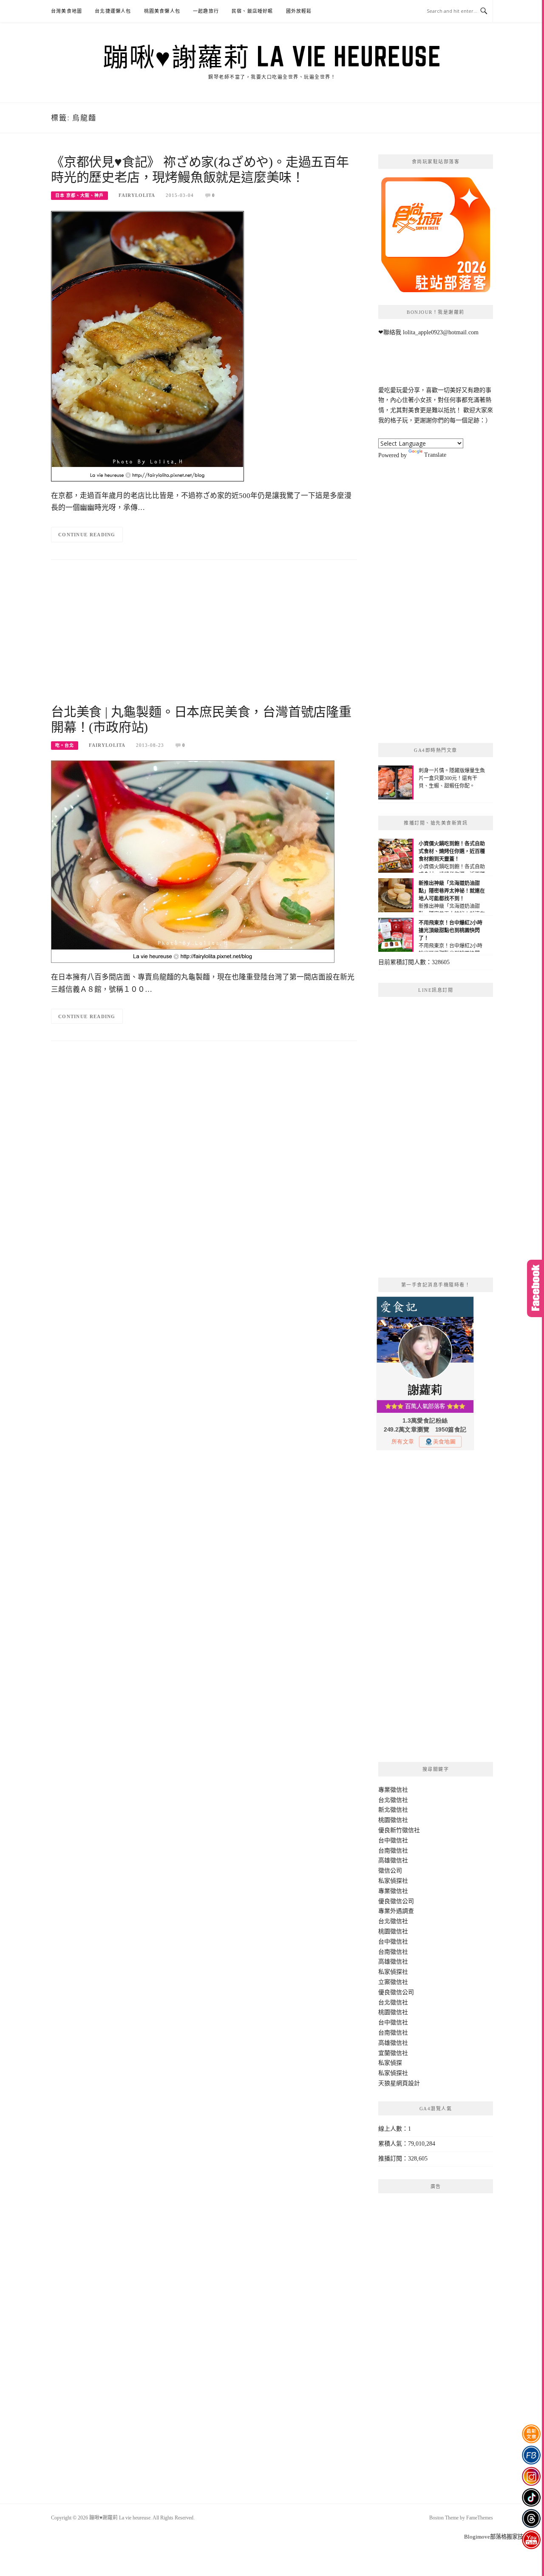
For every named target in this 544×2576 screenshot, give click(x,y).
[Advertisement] (204, 636)
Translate (435, 455)
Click (535, 1288)
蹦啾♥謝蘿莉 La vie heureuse (272, 56)
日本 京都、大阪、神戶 (79, 195)
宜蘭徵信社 (393, 2053)
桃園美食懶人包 (162, 11)
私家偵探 (390, 2063)
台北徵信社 (393, 1800)
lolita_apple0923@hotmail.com (441, 332)
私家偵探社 (393, 1881)
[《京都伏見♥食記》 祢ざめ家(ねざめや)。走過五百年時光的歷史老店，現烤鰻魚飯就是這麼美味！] (147, 346)
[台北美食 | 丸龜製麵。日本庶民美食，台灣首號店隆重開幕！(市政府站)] (193, 861)
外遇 (396, 1911)
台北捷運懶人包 (113, 11)
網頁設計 (408, 2083)
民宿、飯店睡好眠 (252, 11)
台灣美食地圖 (67, 11)
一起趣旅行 (206, 11)
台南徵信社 (393, 1851)
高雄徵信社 (393, 1860)
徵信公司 (390, 1871)
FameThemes (480, 2518)
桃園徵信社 (393, 1820)
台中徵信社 (393, 1840)
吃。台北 (65, 745)
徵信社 (399, 1790)
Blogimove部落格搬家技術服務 (502, 2537)
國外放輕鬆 (299, 11)
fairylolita (137, 195)
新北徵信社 (393, 1810)
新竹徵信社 (405, 1830)
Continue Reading (87, 535)
